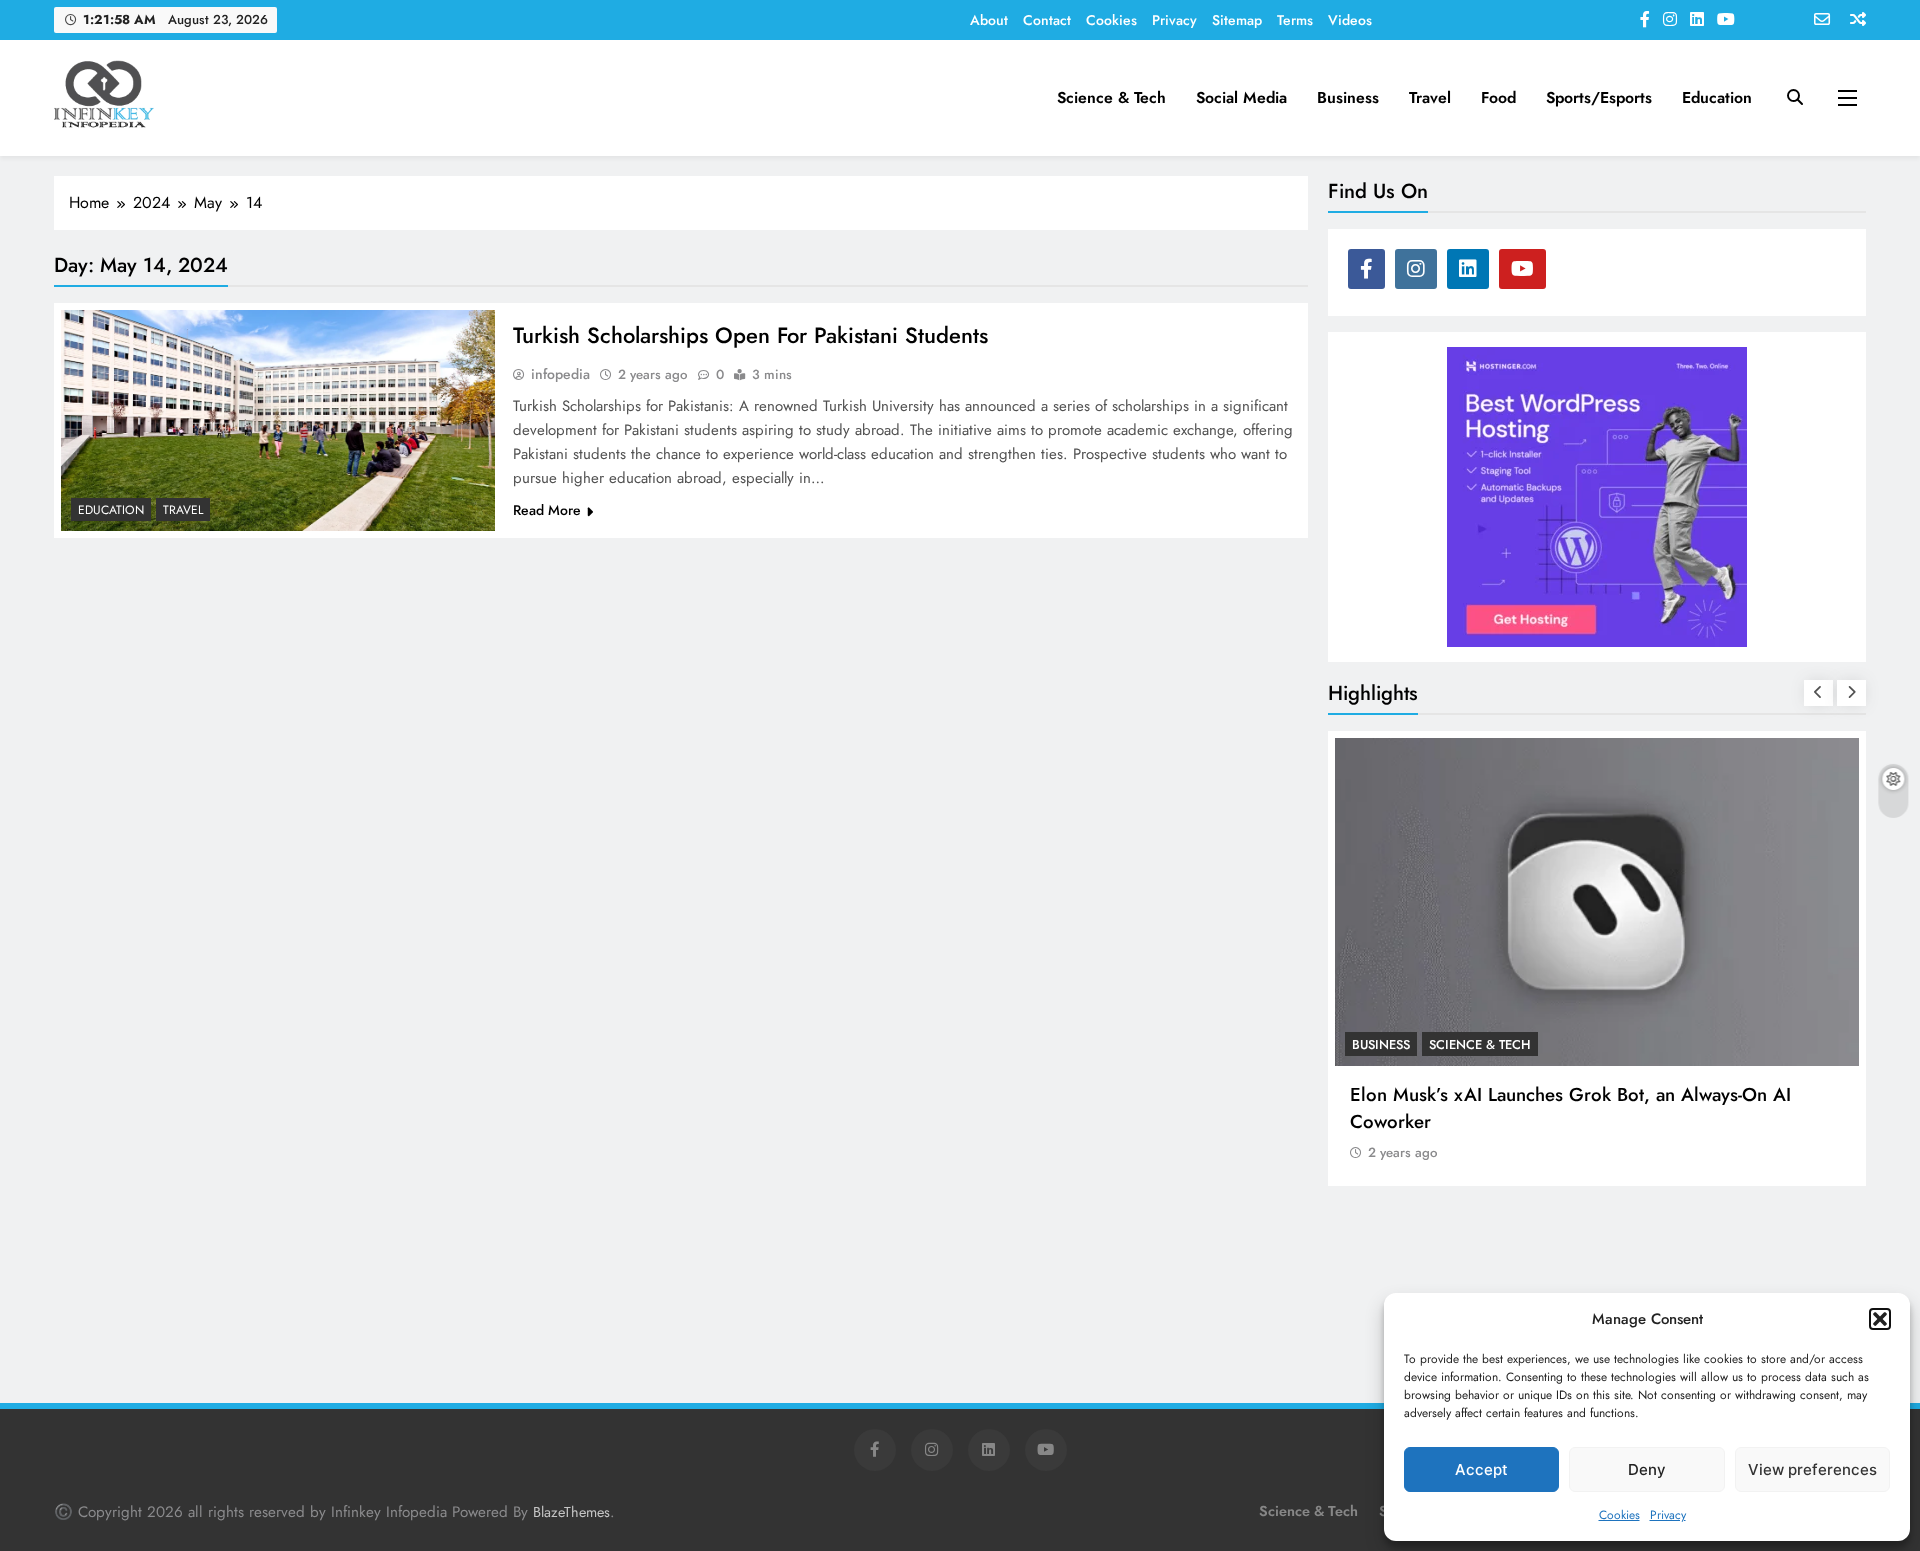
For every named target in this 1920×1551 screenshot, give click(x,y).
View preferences (1812, 1469)
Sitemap (1237, 20)
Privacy (1668, 1515)
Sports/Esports (1599, 97)
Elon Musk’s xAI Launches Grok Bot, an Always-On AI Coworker (1570, 1108)
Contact (1047, 20)
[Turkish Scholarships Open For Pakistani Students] (278, 420)
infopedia (560, 374)
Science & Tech (1111, 97)
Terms (1295, 20)
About (989, 20)
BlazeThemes (571, 1512)
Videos (1350, 20)
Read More (547, 510)
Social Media (1241, 97)
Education (1717, 97)
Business (1348, 97)
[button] (1880, 1319)
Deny (1647, 1469)
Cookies (1619, 1515)
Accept (1481, 1469)
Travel (1430, 97)
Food (1498, 97)
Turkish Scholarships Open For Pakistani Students (750, 335)
